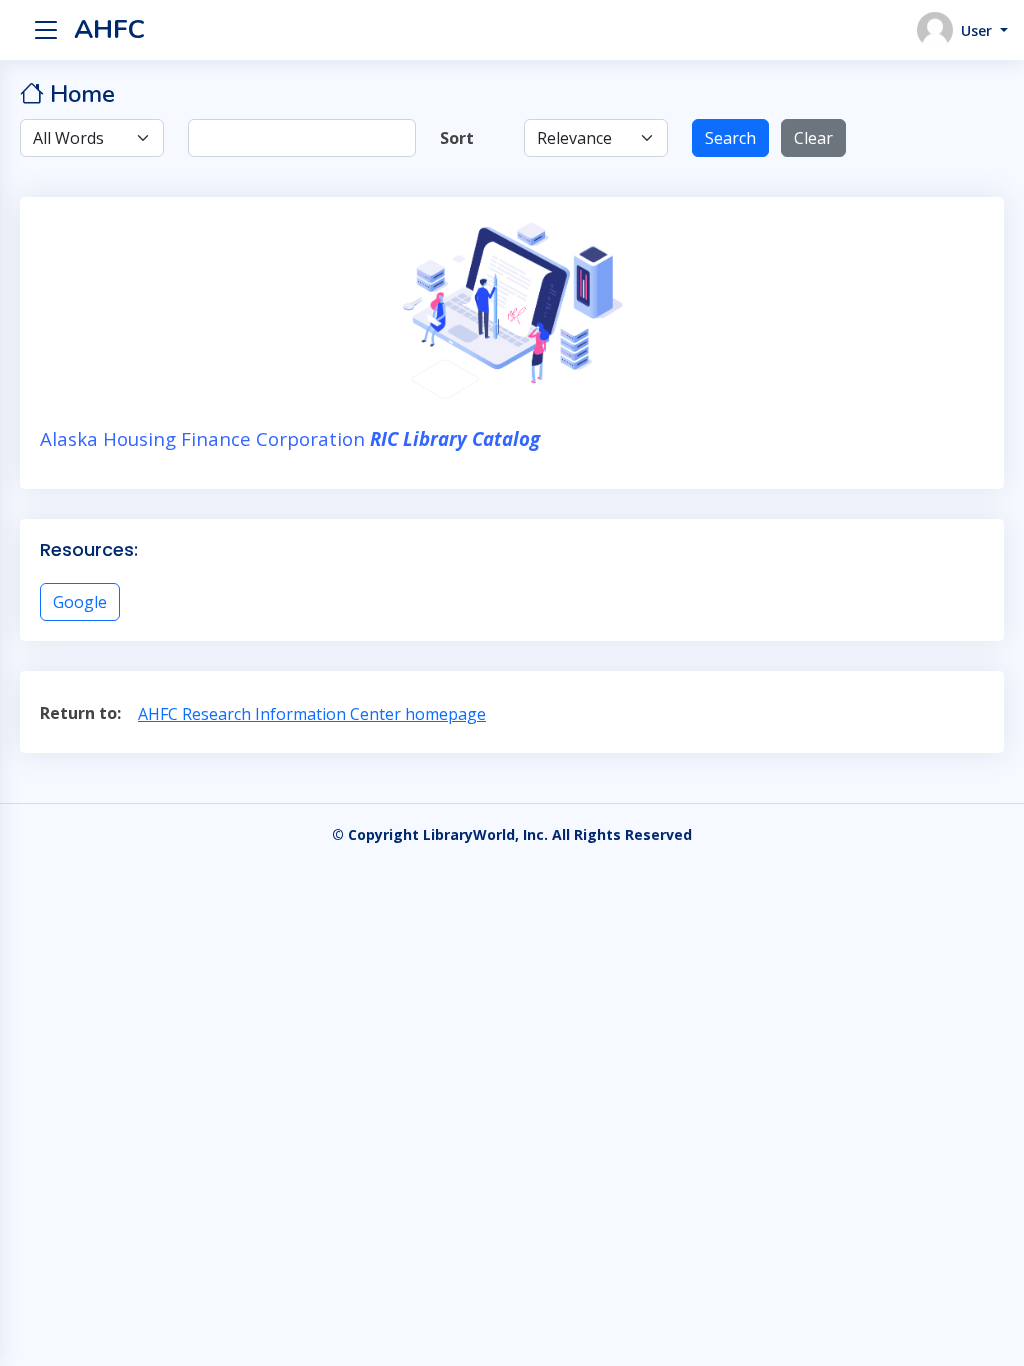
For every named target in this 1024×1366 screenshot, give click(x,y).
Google (80, 602)
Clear (813, 138)
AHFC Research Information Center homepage (312, 714)
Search (730, 138)
